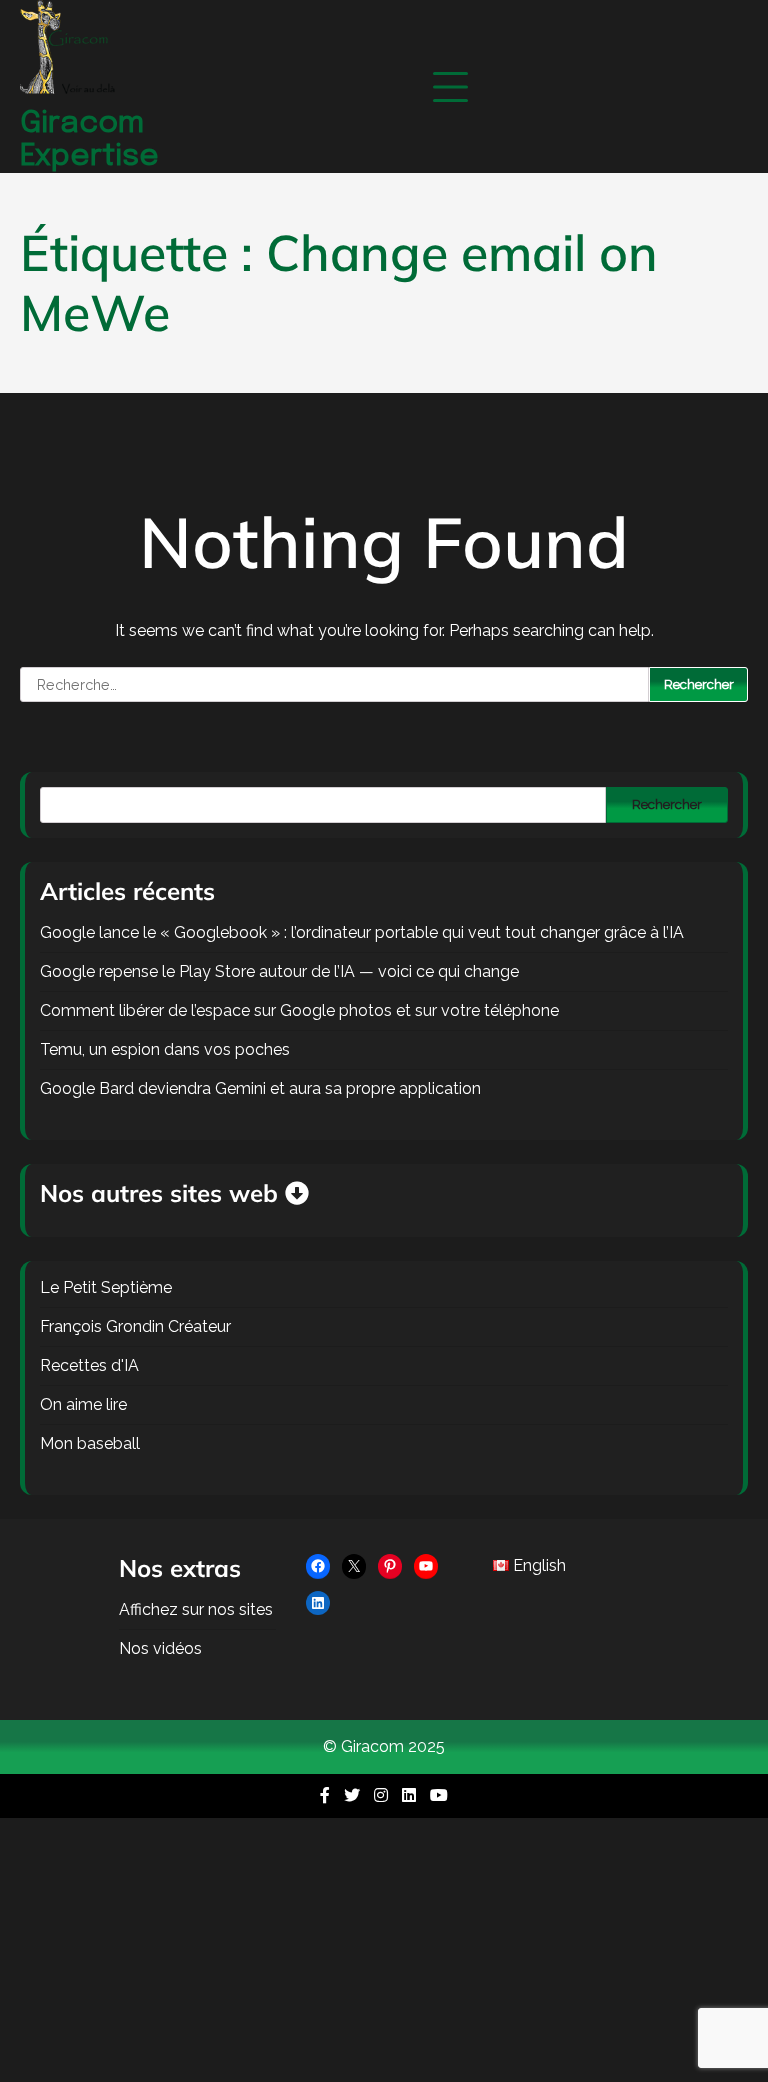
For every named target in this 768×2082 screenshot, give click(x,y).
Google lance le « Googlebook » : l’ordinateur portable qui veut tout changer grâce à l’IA (362, 932)
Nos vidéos (160, 1648)
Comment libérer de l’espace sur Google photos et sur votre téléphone (299, 1010)
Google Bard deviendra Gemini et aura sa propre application (260, 1088)
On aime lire (83, 1404)
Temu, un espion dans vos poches (165, 1049)
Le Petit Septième (106, 1287)
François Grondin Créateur (135, 1326)
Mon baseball (90, 1443)
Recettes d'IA (89, 1365)
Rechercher (667, 804)
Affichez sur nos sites (196, 1609)
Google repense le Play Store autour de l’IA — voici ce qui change (279, 971)
